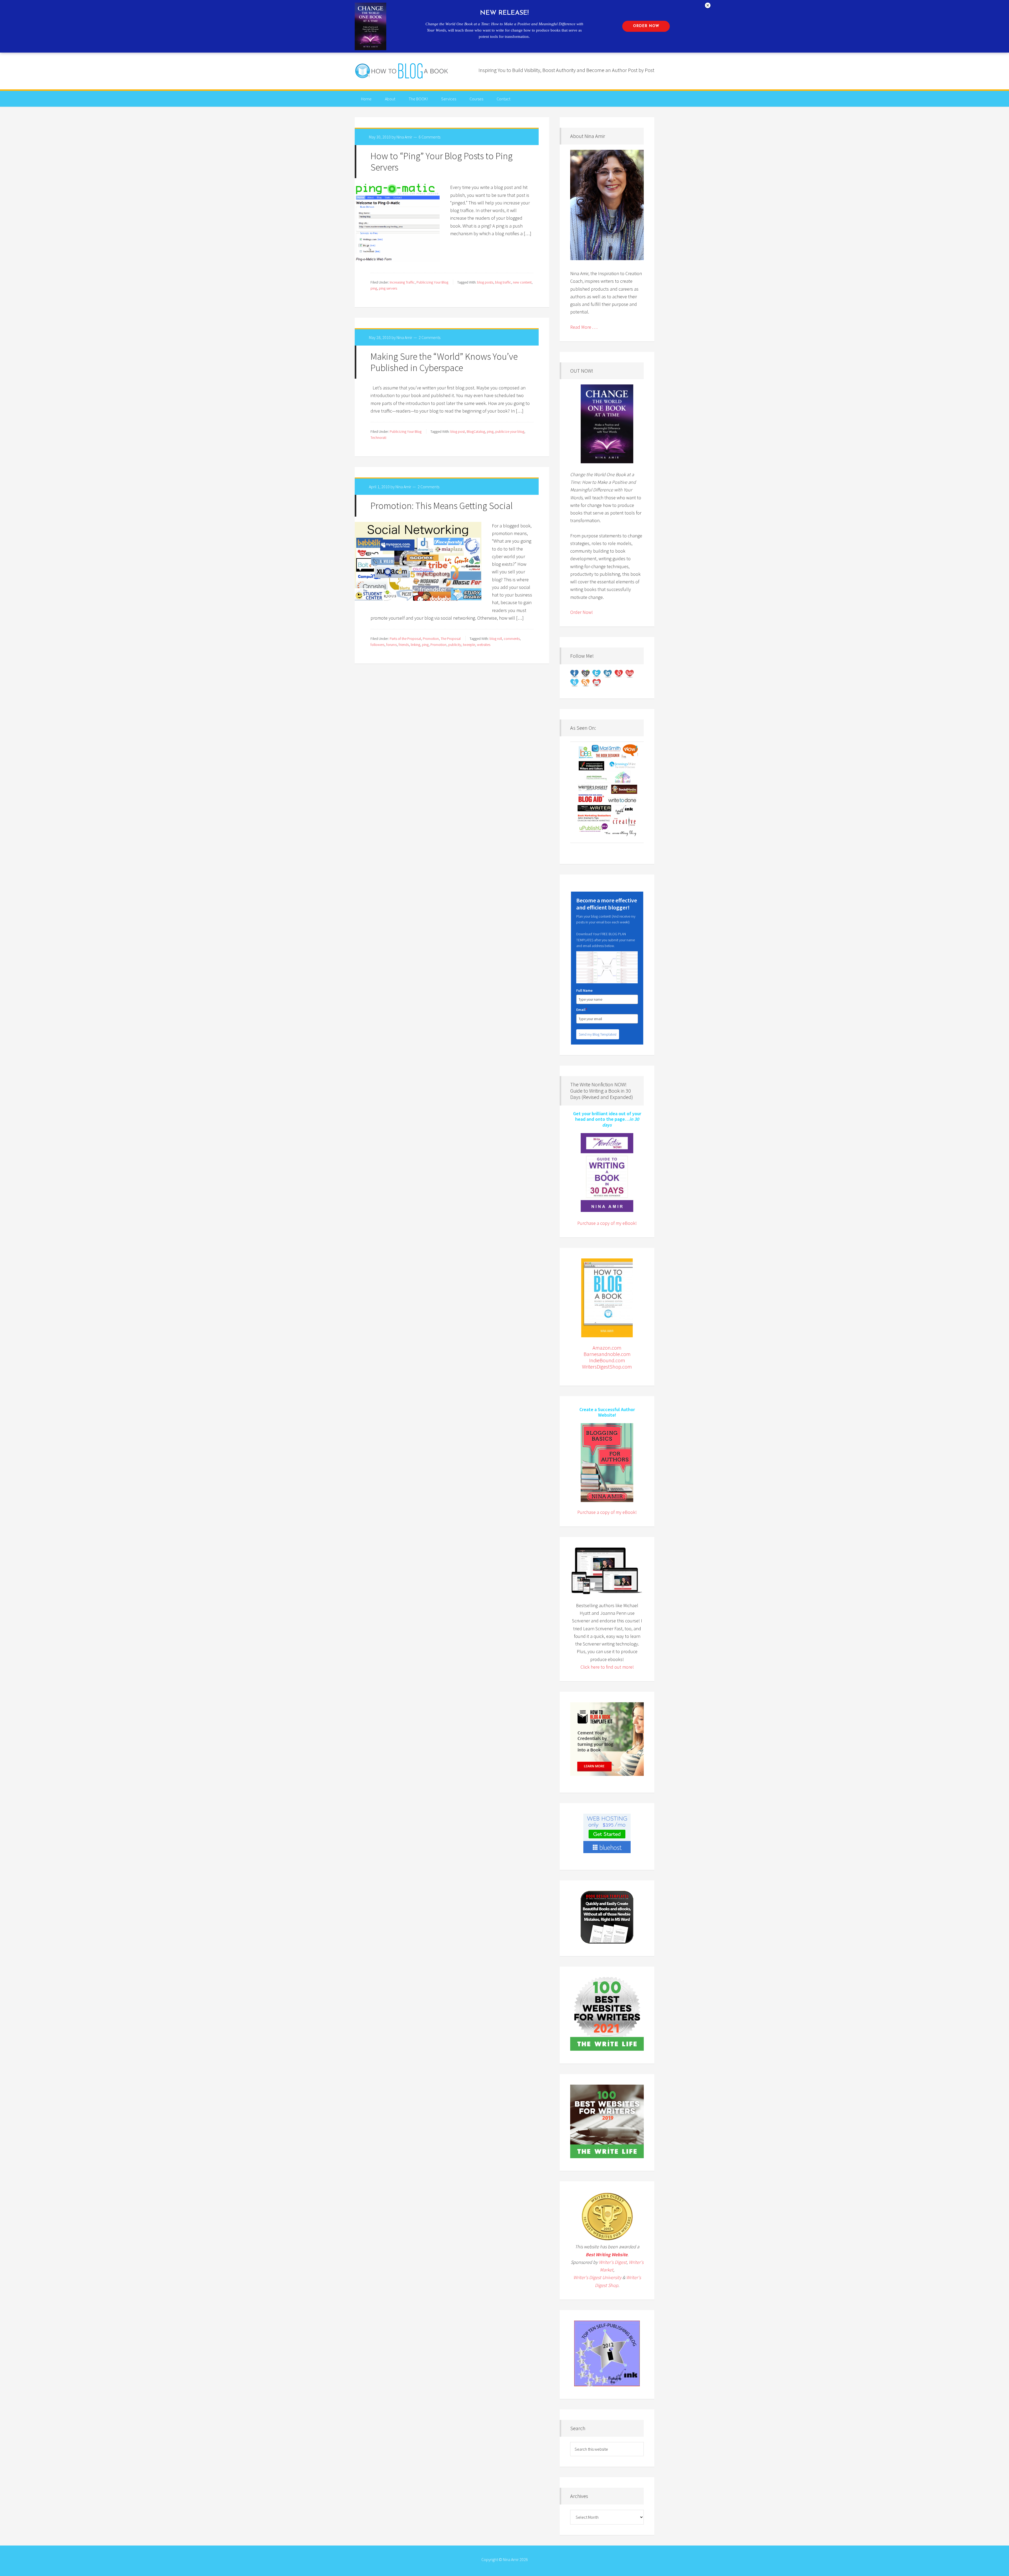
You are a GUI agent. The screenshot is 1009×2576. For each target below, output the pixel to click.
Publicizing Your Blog (432, 282)
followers (377, 645)
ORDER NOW (646, 26)
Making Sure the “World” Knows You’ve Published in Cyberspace (444, 362)
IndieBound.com (607, 1360)
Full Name (584, 990)
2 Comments (429, 337)
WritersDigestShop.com (607, 1367)
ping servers (388, 288)
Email (582, 1010)
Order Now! (581, 612)
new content (522, 282)
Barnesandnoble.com (607, 1354)
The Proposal (451, 639)
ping (374, 288)
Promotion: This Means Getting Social (442, 506)
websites (484, 645)
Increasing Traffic (402, 282)
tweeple (469, 645)
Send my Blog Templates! (598, 1034)
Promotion (431, 639)
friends (404, 645)
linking (415, 645)
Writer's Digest (613, 2262)
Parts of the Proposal (405, 639)
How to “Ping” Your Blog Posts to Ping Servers (442, 162)
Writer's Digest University (597, 2277)
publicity (455, 645)
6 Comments (429, 137)
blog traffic (503, 282)
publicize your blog (510, 431)
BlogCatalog (476, 431)
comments (512, 639)
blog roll (496, 639)
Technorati (378, 438)
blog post (458, 431)
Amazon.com (607, 1348)
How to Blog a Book (402, 71)
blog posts (485, 282)
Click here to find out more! (607, 1667)
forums (392, 645)
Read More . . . (584, 327)
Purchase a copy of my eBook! (607, 1223)
